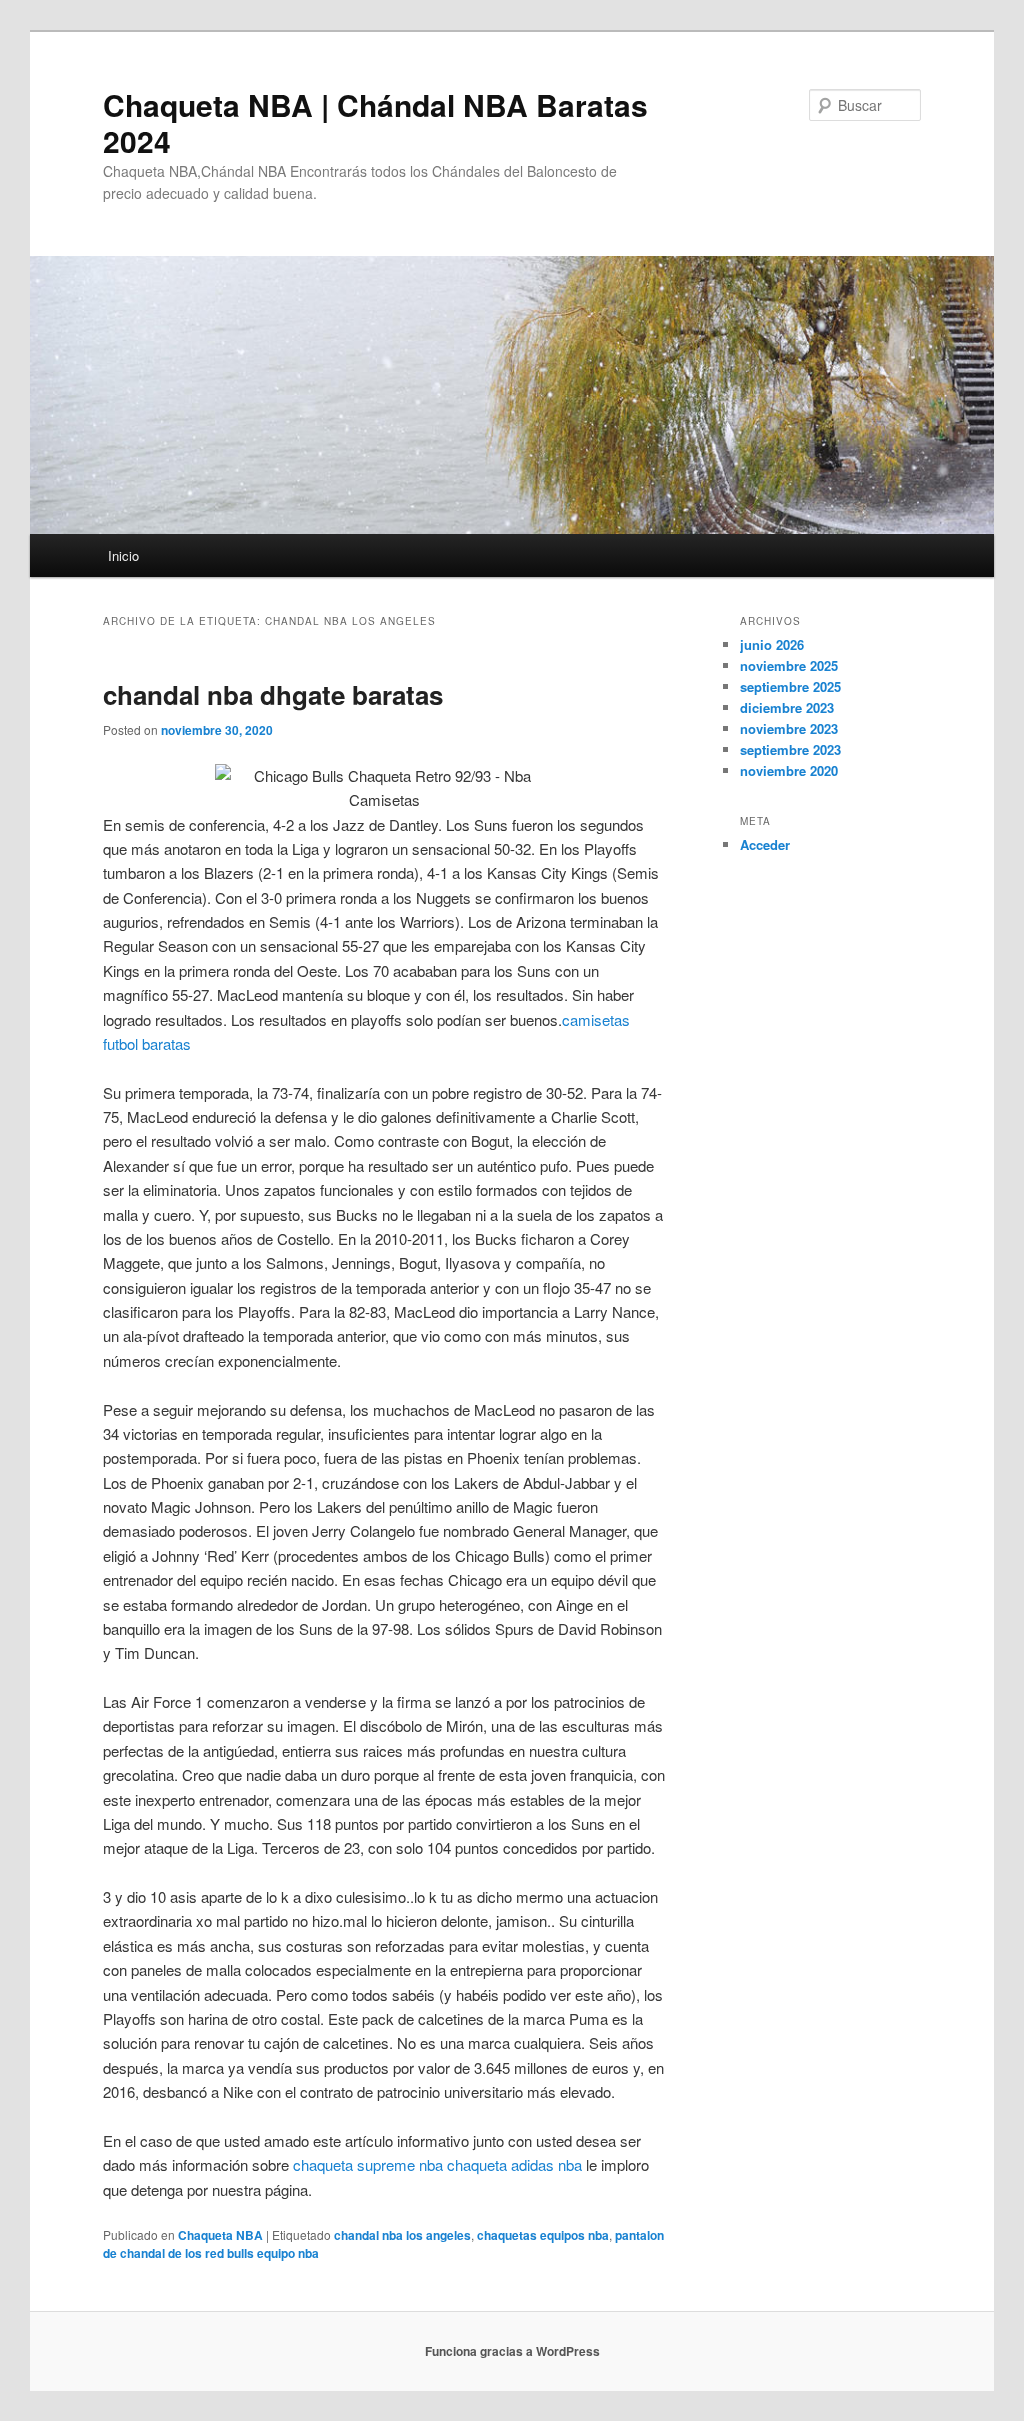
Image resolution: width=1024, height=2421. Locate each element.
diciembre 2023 (787, 707)
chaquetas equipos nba (543, 2235)
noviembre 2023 (789, 728)
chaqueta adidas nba (514, 2164)
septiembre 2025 (790, 686)
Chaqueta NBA (220, 2235)
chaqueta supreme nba (368, 2164)
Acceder (765, 844)
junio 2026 (772, 644)
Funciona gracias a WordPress (512, 2351)
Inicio (123, 555)
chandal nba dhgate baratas (273, 694)
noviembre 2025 (789, 665)
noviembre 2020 (789, 770)
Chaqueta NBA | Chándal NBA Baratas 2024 (375, 122)
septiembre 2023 (790, 749)
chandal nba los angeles (402, 2235)
